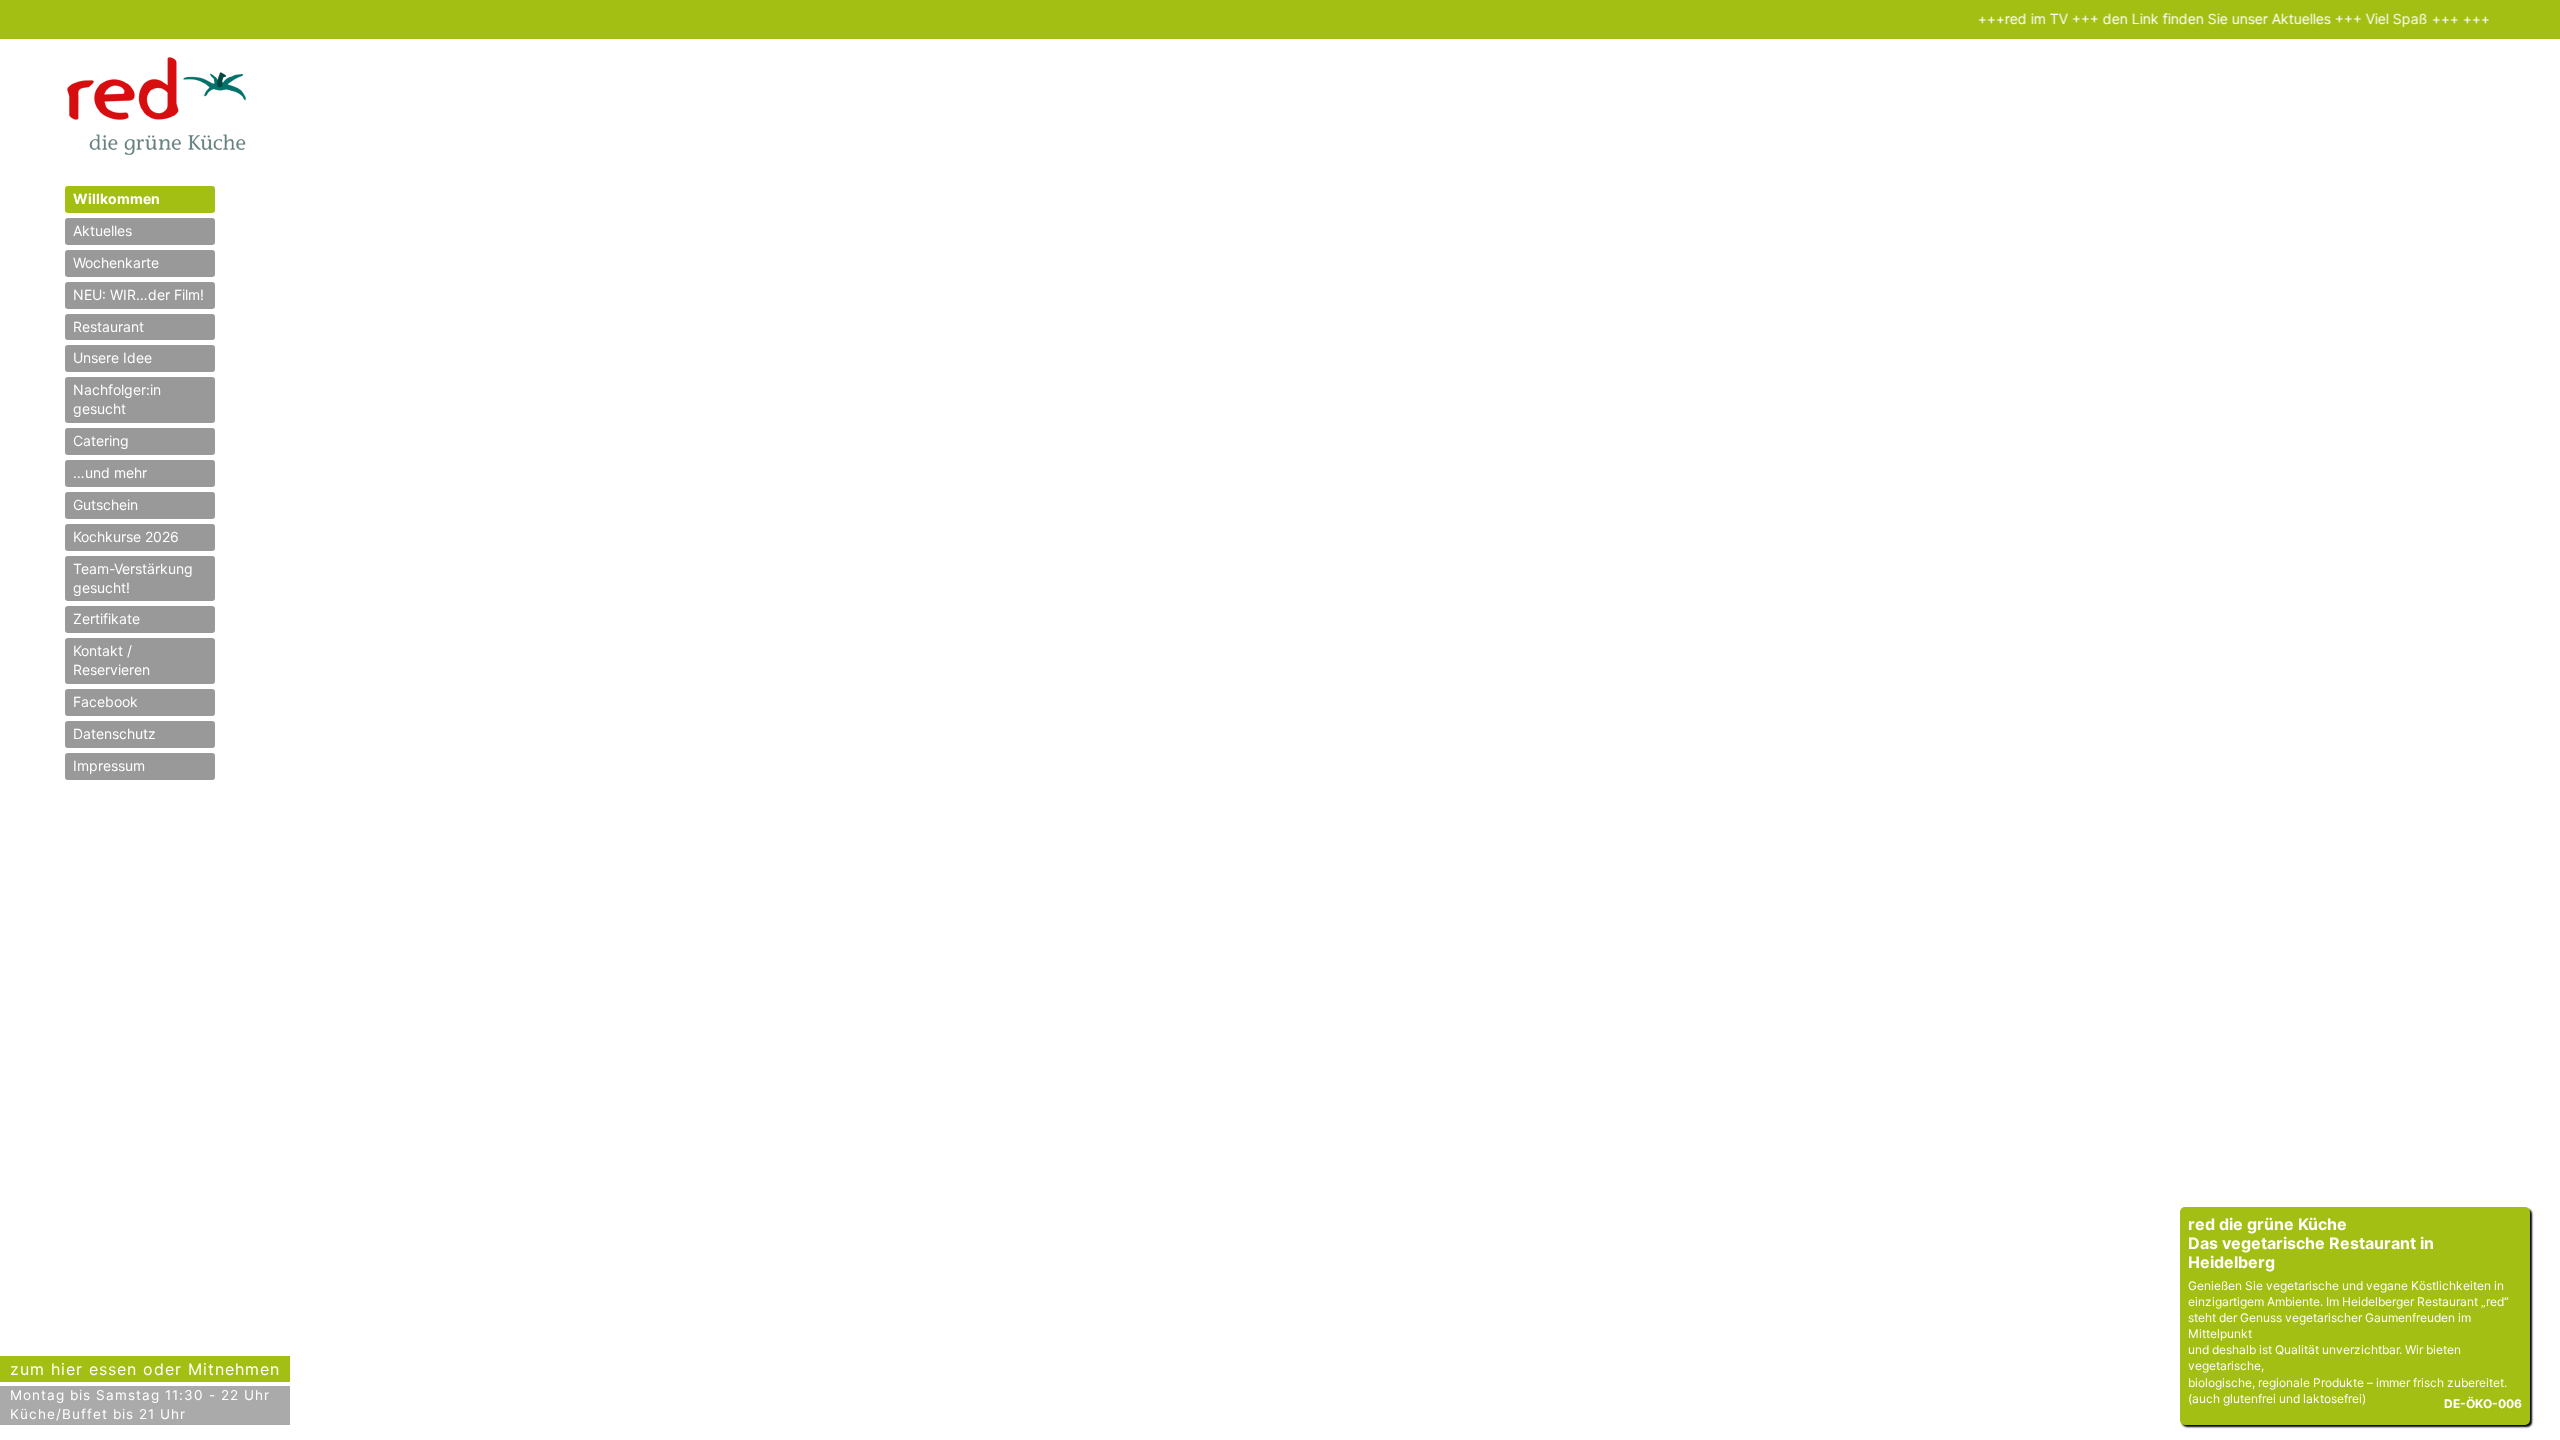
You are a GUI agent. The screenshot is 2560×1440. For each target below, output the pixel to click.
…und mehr (110, 472)
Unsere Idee (112, 357)
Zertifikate (106, 618)
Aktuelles (102, 230)
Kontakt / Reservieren (111, 660)
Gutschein (105, 504)
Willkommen (116, 198)
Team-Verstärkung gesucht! (133, 578)
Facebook (105, 701)
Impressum (109, 765)
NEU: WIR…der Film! (138, 294)
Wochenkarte (116, 262)
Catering (101, 440)
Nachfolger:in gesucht (117, 399)
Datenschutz (114, 733)
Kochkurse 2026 (126, 536)
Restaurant (108, 326)
